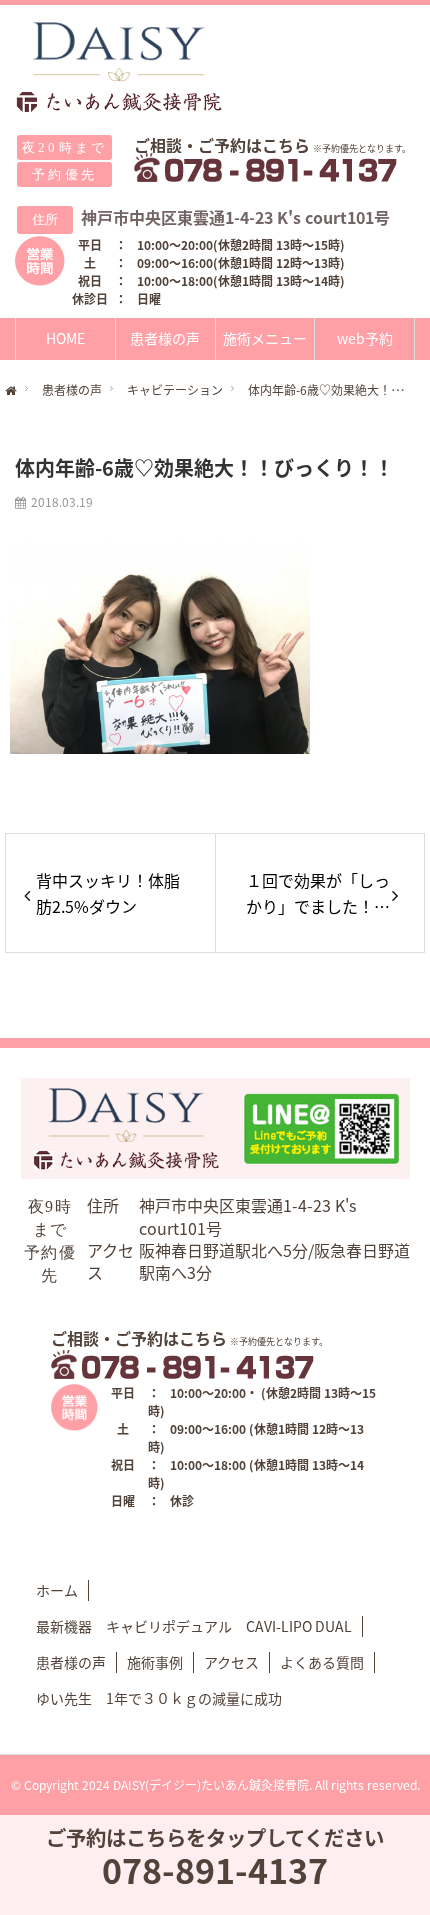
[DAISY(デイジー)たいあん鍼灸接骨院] (120, 67)
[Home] (11, 392)
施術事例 (155, 1662)
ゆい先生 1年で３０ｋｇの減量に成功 (159, 1698)
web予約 (365, 338)
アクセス (231, 1662)
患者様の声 (165, 338)
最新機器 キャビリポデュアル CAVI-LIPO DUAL (194, 1626)
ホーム (57, 1590)
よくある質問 (322, 1662)
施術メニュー (265, 338)
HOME (65, 338)
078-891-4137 (215, 1869)
